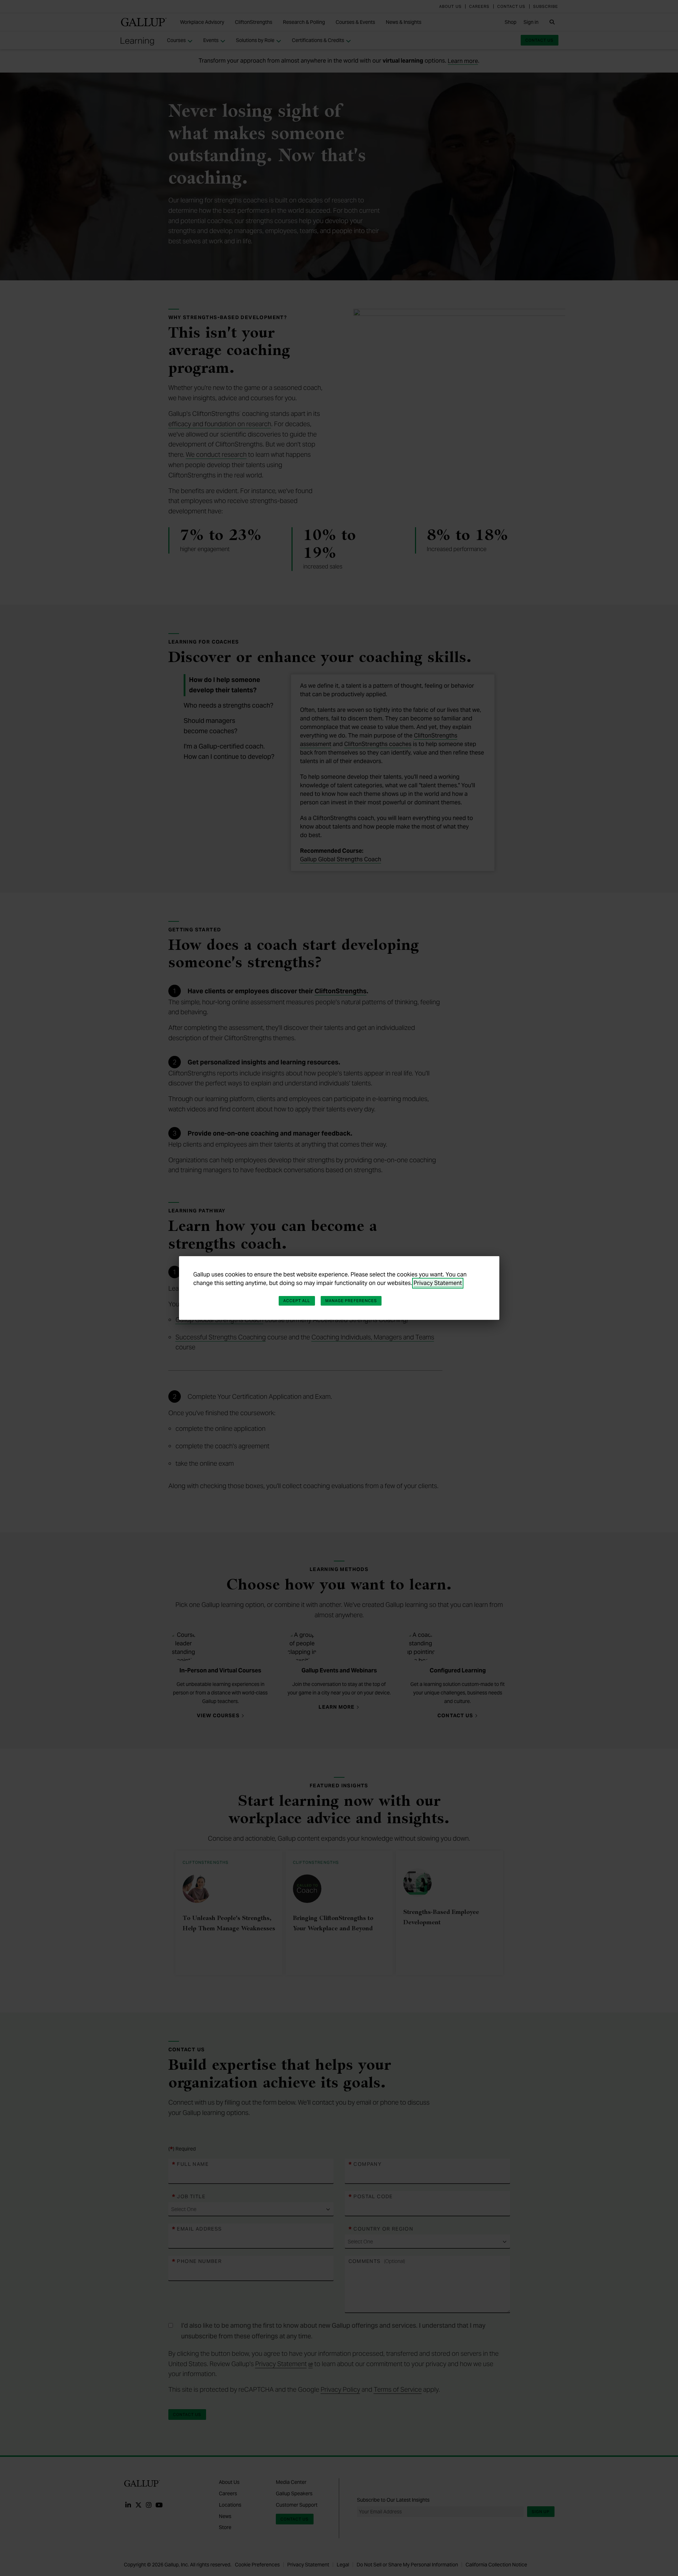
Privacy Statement (438, 1283)
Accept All (297, 1301)
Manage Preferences (351, 1301)
